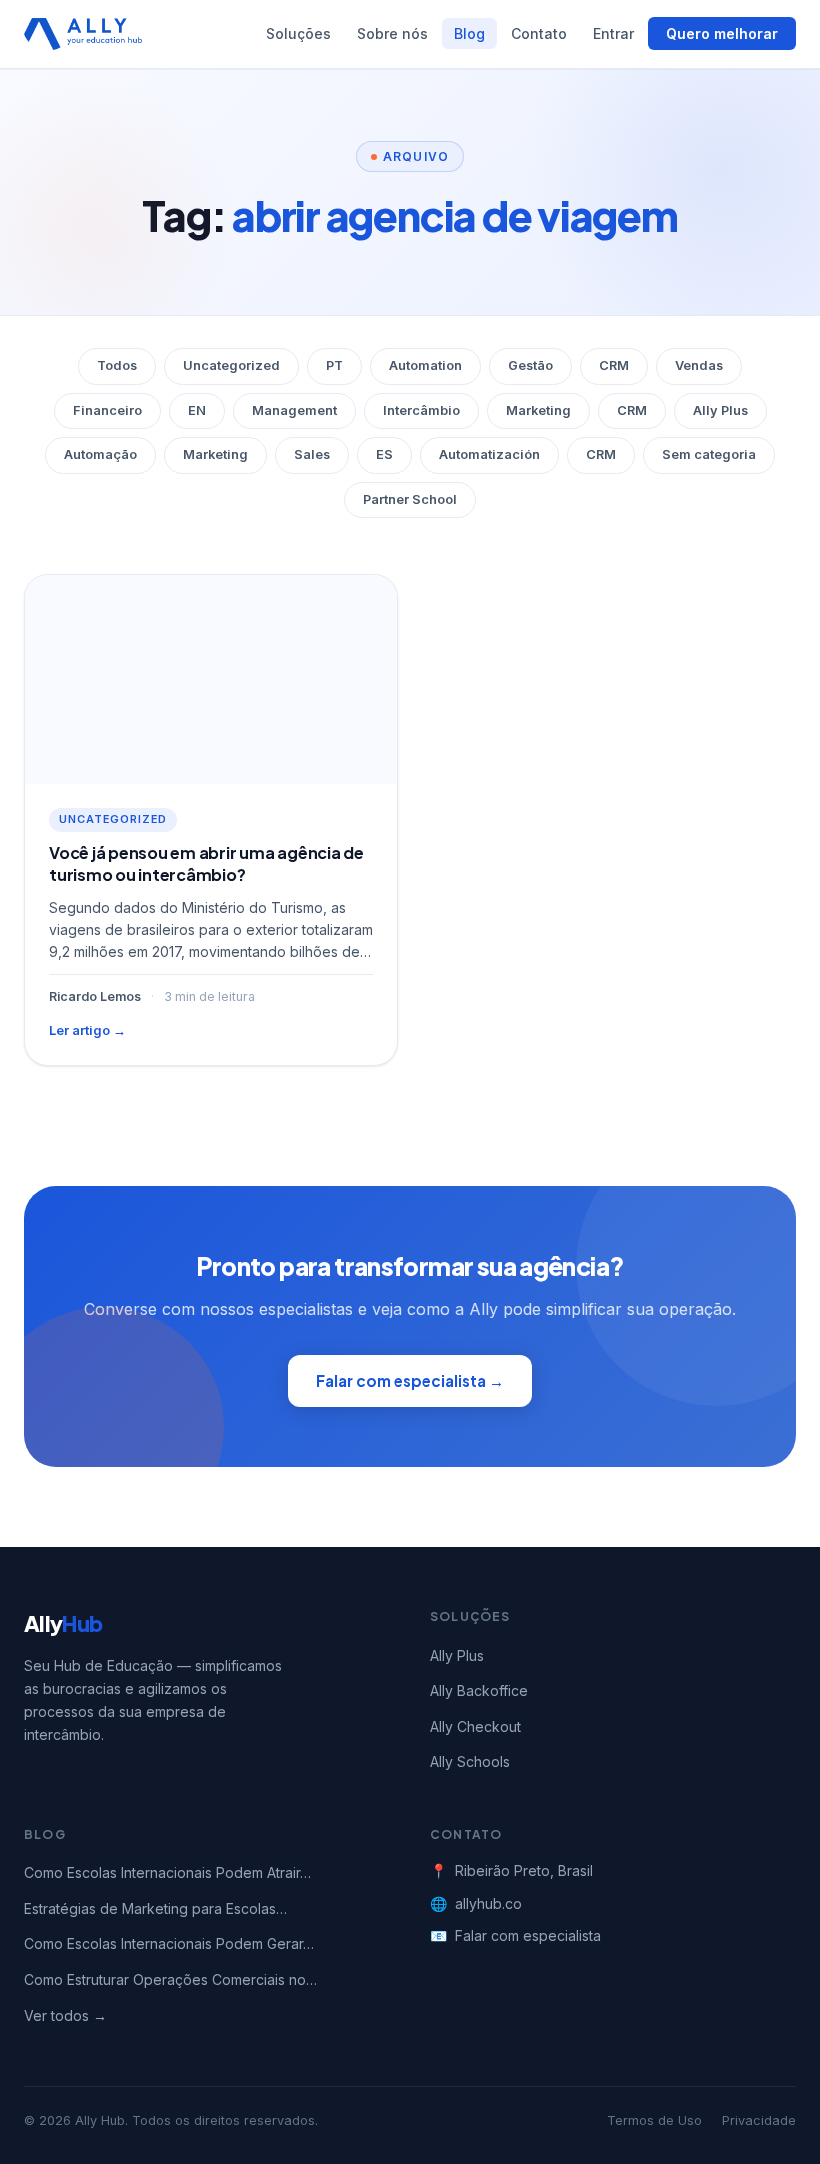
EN (197, 410)
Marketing (538, 410)
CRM (614, 365)
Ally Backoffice (479, 1690)
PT (334, 365)
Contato (539, 33)
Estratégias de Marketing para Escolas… (155, 1908)
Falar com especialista (528, 1935)
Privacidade (759, 2120)
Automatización (489, 454)
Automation (425, 365)
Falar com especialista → (410, 1380)
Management (294, 410)
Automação (100, 454)
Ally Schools (470, 1761)
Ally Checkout (475, 1726)
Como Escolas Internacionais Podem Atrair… (167, 1872)
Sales (312, 454)
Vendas (699, 365)
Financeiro (107, 410)
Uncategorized (231, 365)
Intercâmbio (421, 410)
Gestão (530, 365)
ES (384, 454)
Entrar (613, 33)
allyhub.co (488, 1903)
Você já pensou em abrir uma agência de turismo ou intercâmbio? (206, 863)
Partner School (410, 499)
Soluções (298, 33)
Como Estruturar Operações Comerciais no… (170, 1979)
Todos (117, 365)
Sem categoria (709, 454)
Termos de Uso (654, 2120)
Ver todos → (65, 2015)
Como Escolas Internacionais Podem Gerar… (169, 1943)
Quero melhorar (722, 33)
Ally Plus (720, 410)
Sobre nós (392, 33)
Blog (469, 33)
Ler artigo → (87, 1030)
